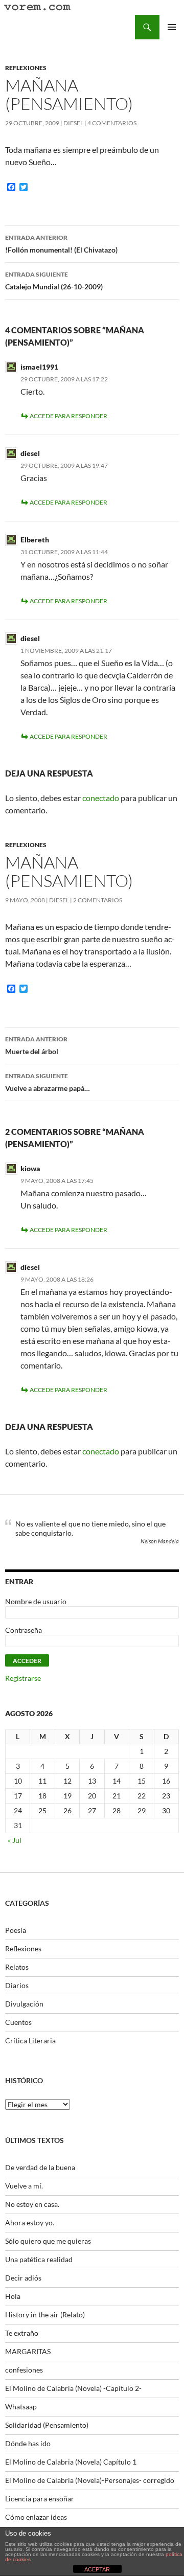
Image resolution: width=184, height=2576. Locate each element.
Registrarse (23, 1678)
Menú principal (172, 27)
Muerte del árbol (36, 1045)
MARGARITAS (28, 2351)
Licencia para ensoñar (40, 2499)
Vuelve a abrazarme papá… (48, 1082)
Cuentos (18, 2022)
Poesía (16, 1930)
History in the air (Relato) (45, 2315)
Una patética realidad (39, 2259)
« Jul (15, 1840)
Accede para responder (68, 416)
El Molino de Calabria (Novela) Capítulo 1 (71, 2462)
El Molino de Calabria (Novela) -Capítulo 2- (73, 2388)
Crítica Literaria (30, 2041)
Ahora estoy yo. (30, 2222)
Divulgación (24, 2004)
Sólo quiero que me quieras (48, 2241)
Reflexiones (26, 68)
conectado (101, 798)
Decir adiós (23, 2278)
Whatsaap (21, 2407)
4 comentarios (112, 123)
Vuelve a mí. (24, 2186)
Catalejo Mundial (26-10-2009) (54, 281)
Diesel (73, 123)
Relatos (17, 1967)
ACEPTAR (97, 2569)
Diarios (17, 1985)
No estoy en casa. (32, 2204)
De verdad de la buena (40, 2167)
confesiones (24, 2370)
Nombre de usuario (36, 1601)
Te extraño (22, 2333)
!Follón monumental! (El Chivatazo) (61, 244)
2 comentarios (98, 900)
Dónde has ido (28, 2443)
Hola (13, 2296)
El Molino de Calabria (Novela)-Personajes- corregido (90, 2480)
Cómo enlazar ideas (36, 2517)
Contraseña (24, 1630)
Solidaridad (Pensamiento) (47, 2425)
